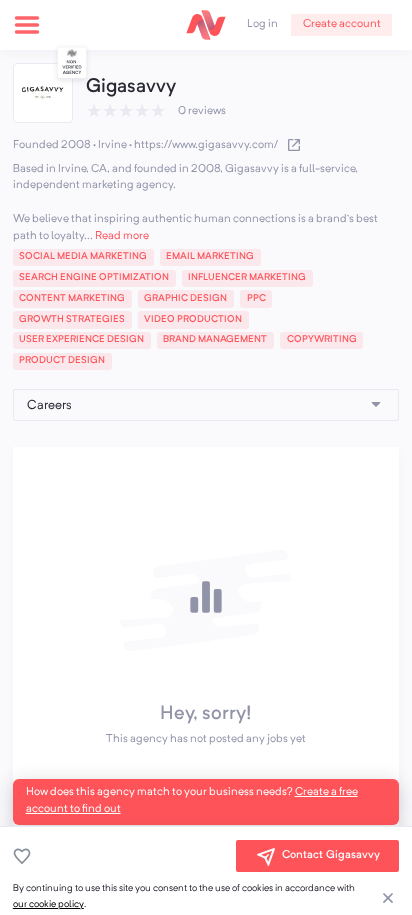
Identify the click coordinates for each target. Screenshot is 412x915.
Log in (262, 24)
